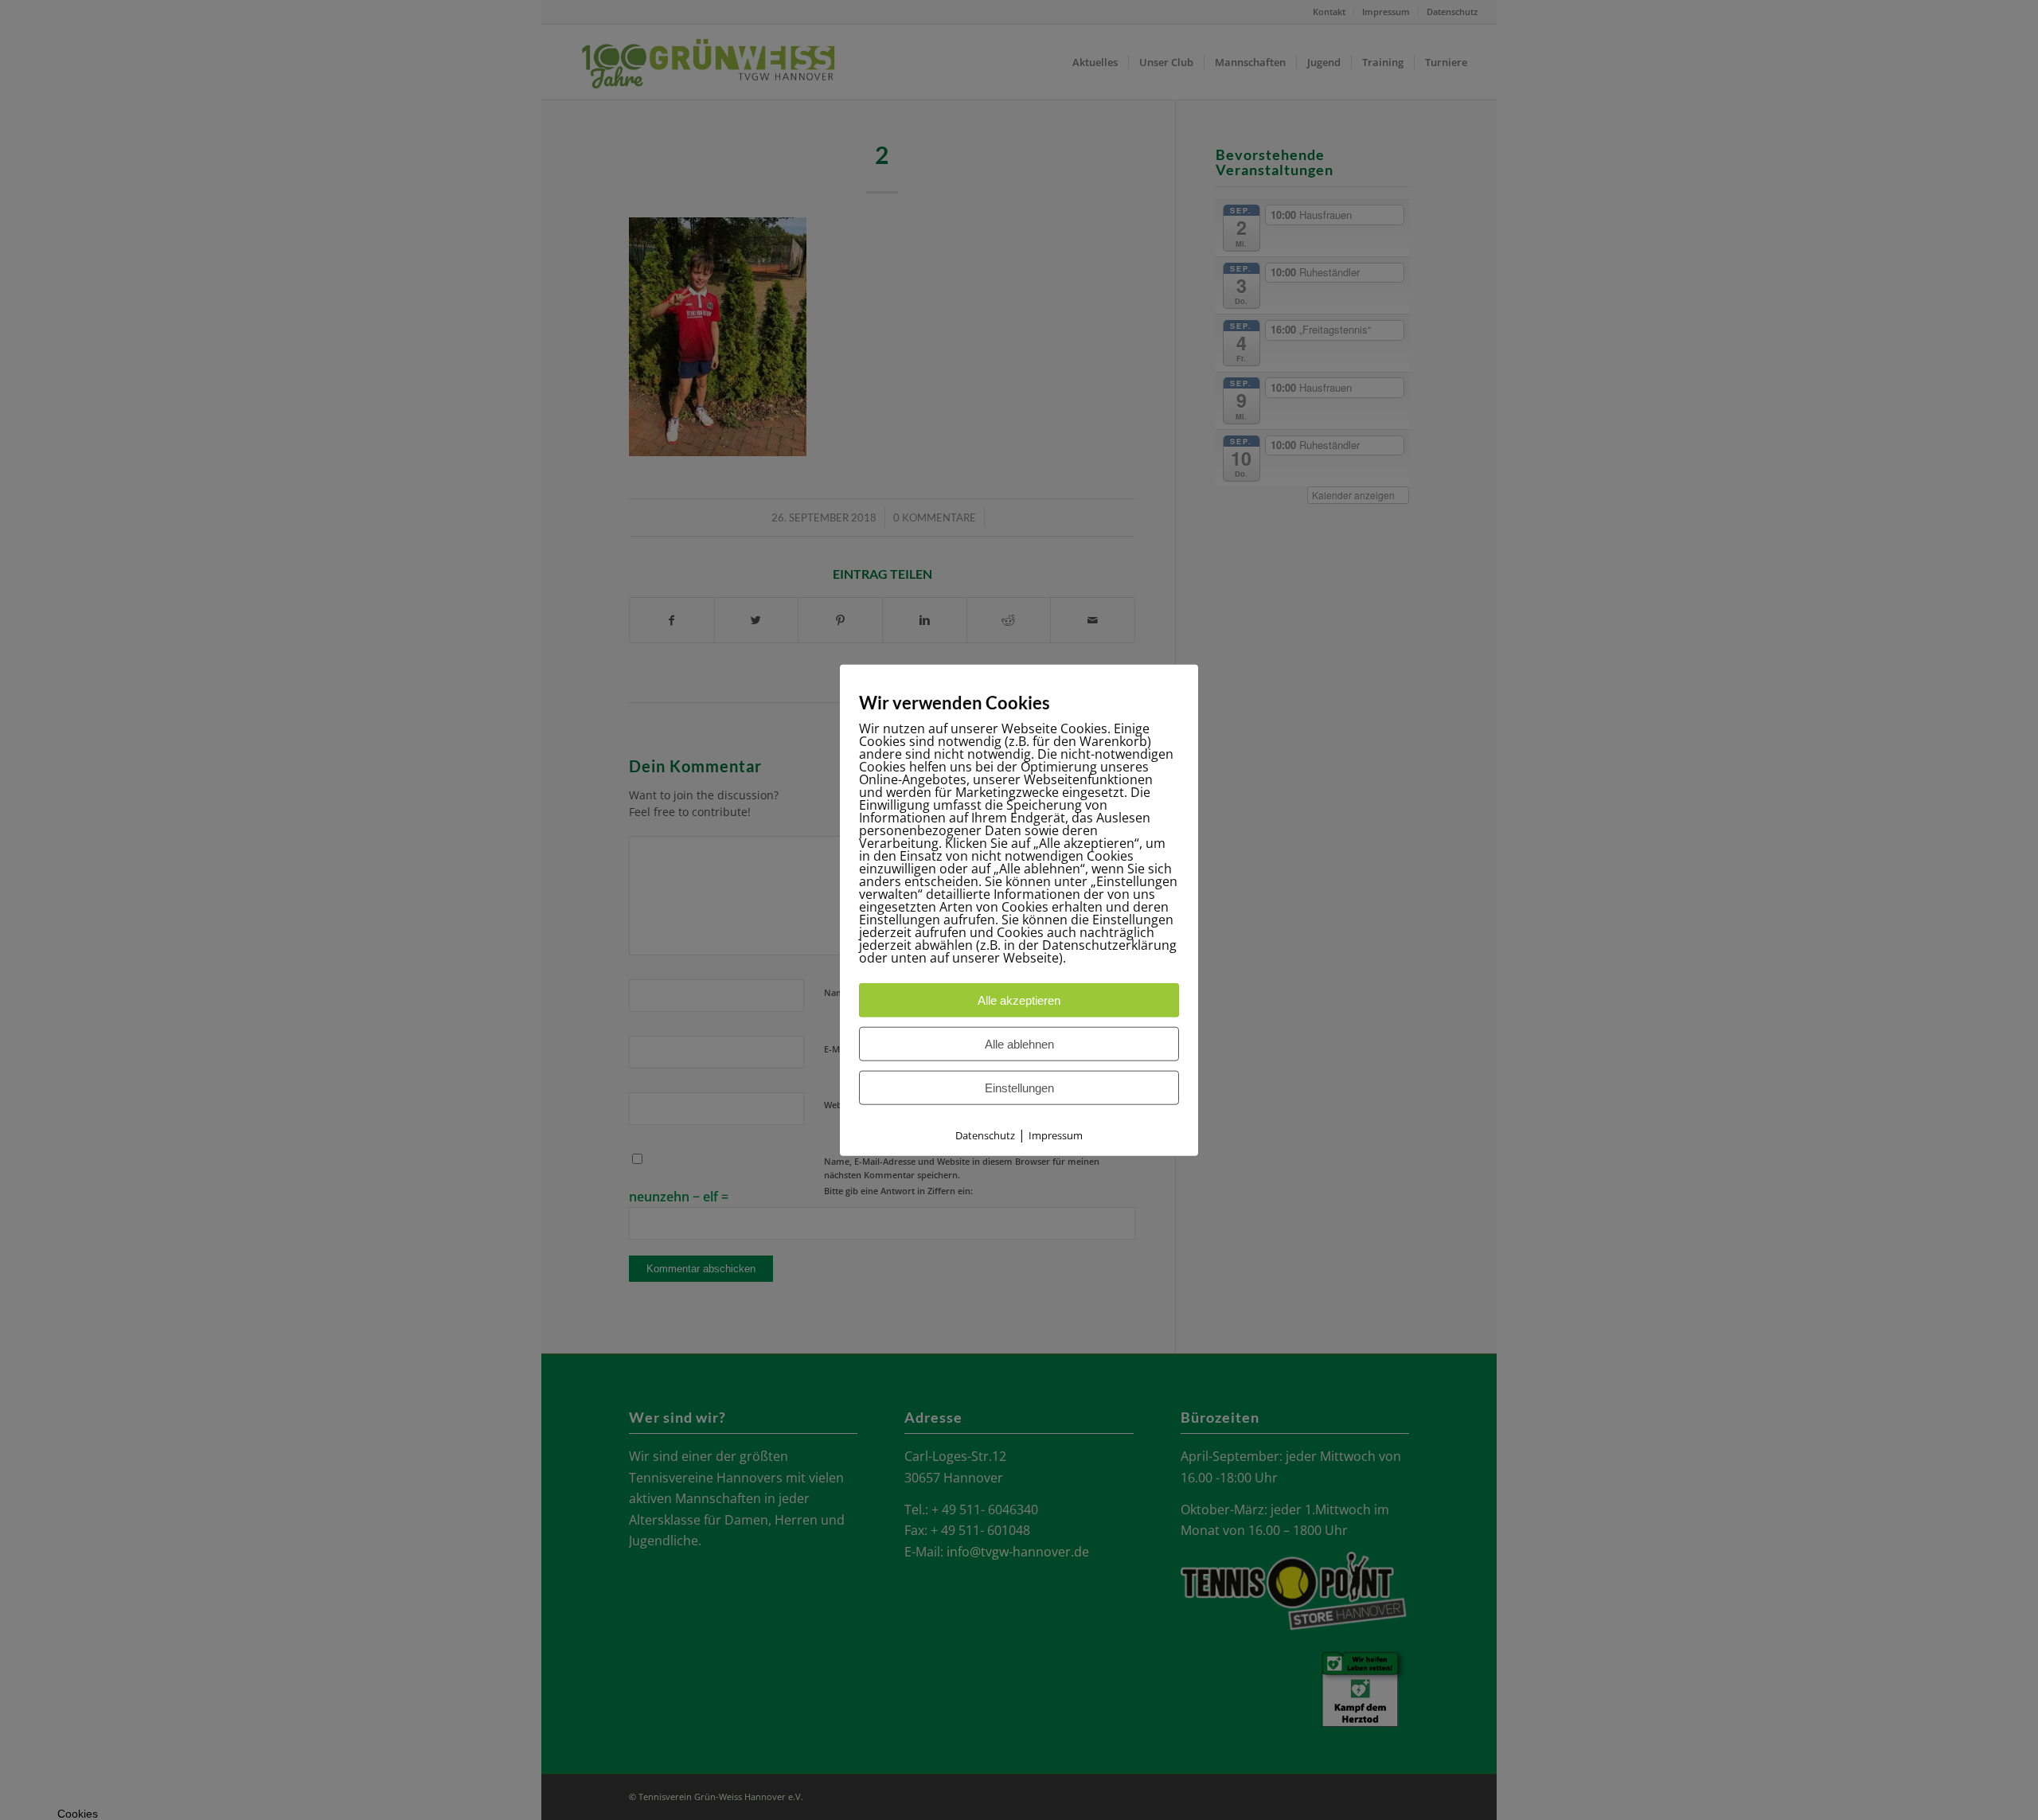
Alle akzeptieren (1019, 1000)
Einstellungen (1019, 1088)
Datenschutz (985, 1135)
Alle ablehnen (1019, 1044)
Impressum (1056, 1135)
